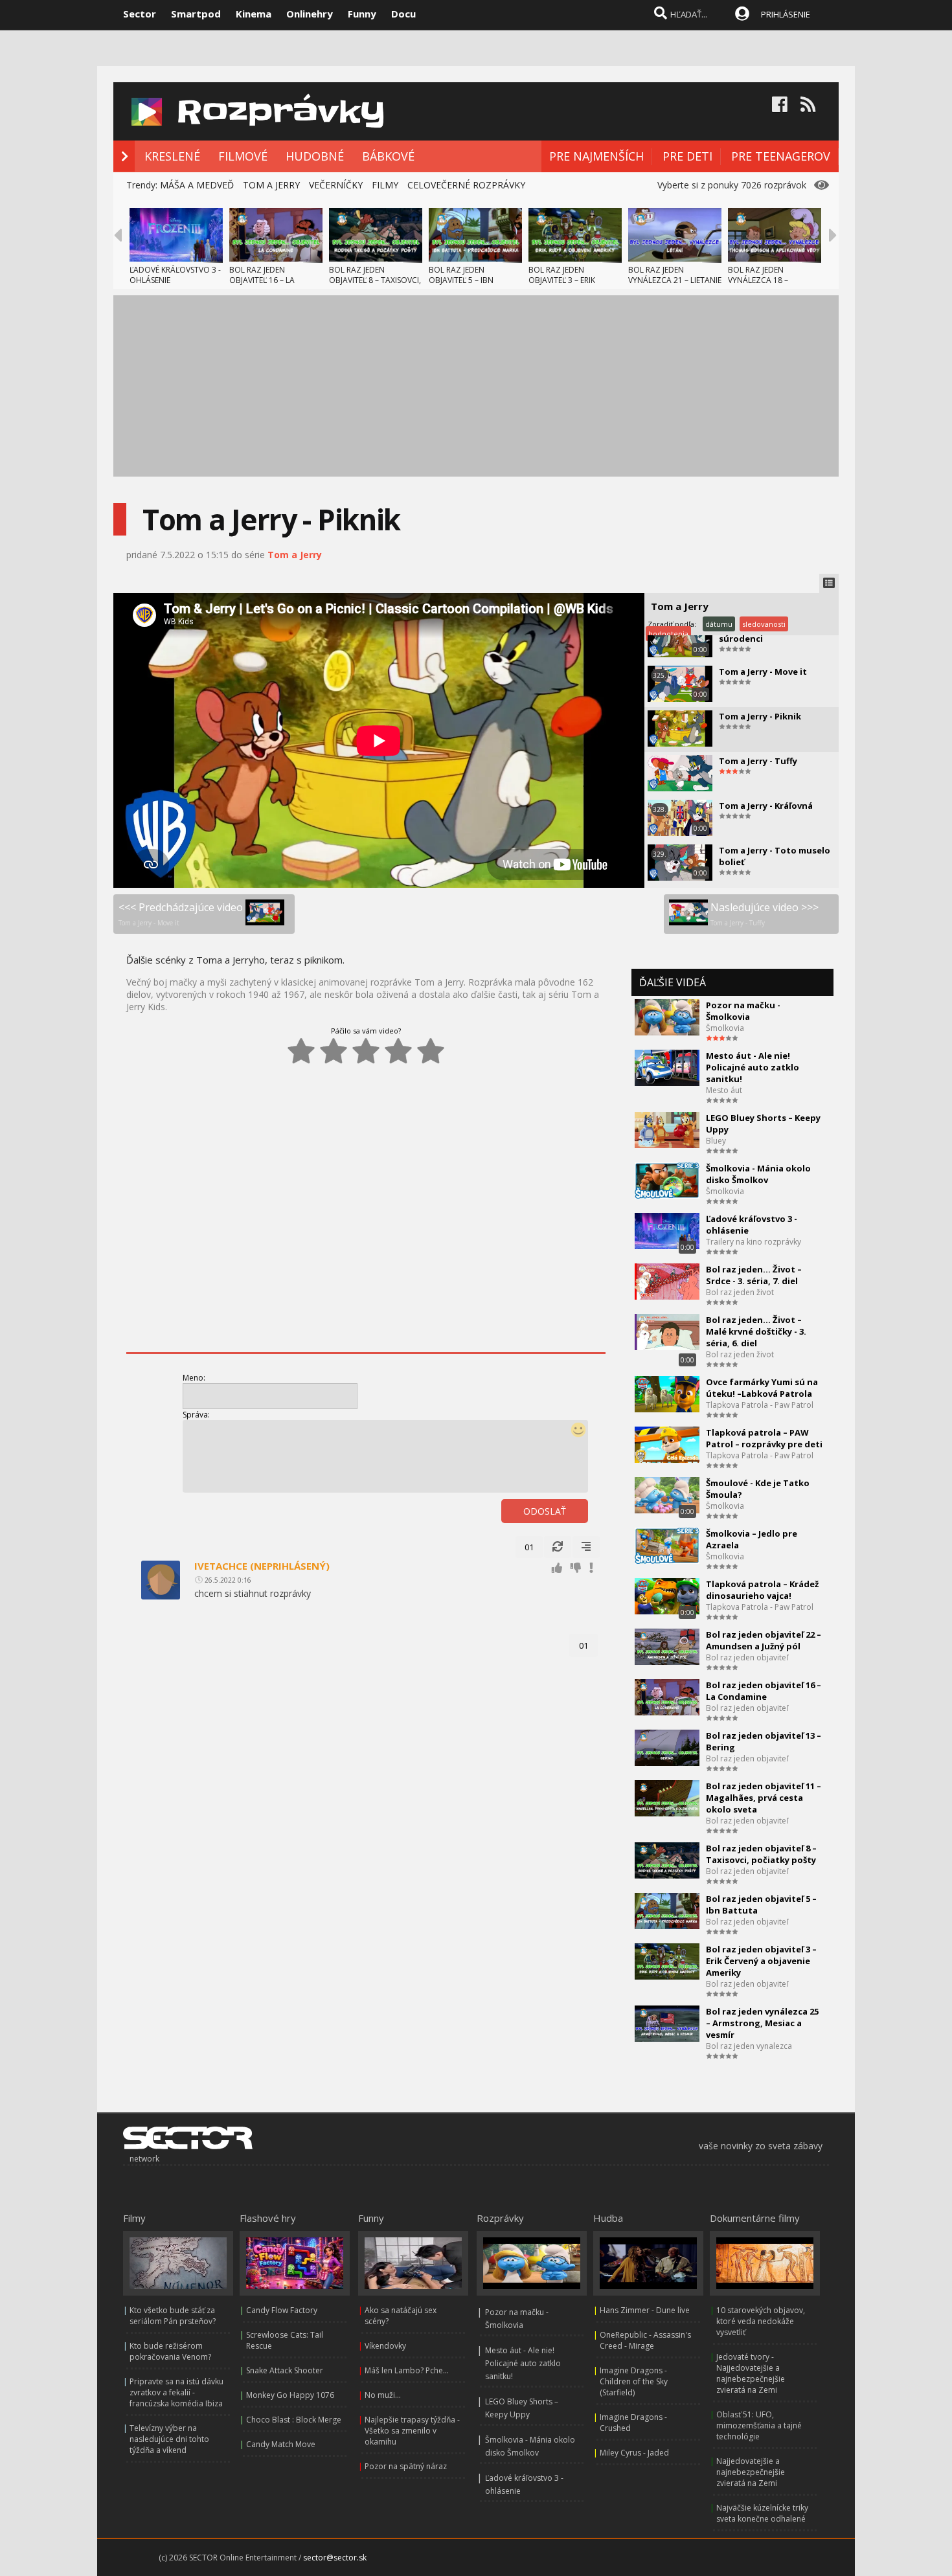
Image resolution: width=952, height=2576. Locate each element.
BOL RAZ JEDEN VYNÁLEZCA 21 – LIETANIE (675, 275)
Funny (362, 14)
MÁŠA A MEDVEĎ (197, 185)
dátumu (719, 624)
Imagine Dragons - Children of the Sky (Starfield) (634, 2381)
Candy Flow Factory (282, 2310)
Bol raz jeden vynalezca (749, 2046)
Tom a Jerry (295, 555)
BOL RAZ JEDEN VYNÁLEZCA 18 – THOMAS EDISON (759, 280)
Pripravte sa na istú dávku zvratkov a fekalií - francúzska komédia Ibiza (176, 2392)
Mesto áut (724, 1090)
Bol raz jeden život (740, 1292)
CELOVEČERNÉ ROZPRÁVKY (466, 185)
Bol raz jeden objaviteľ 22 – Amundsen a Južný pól (764, 1640)
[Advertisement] (476, 386)
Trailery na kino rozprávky (754, 1242)
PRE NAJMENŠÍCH (596, 156)
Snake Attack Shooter (285, 2370)
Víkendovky (385, 2346)
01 (529, 1547)
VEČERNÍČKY (336, 185)
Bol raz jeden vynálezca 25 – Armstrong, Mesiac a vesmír (762, 2023)
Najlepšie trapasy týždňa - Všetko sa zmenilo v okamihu (412, 2431)
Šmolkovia (725, 1028)
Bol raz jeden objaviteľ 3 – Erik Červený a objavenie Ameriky (761, 1961)
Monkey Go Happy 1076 (290, 2395)
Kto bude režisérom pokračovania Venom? (170, 2351)
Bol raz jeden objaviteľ (747, 1657)
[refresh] (558, 1547)
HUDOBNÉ (315, 156)
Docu (403, 14)
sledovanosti (764, 624)
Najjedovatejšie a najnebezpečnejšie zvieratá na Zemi (751, 2472)
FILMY (385, 185)
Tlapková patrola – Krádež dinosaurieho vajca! (762, 1590)
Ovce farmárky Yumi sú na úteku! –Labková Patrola (762, 1388)
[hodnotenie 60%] (366, 1051)
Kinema (254, 14)
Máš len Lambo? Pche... (407, 2370)
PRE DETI (687, 156)
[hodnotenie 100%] (431, 1051)
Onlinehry (310, 14)
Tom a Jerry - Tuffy (758, 761)
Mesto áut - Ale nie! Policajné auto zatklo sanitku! (753, 1067)
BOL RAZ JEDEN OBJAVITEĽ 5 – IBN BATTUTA (461, 280)
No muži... (383, 2395)
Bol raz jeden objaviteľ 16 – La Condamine (764, 1691)
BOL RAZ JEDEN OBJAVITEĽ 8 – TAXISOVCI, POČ (375, 280)
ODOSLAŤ (545, 1511)
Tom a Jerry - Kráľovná (766, 806)
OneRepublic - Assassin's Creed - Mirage (645, 2340)
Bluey (716, 1141)
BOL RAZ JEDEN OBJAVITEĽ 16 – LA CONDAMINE (262, 280)
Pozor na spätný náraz (406, 2466)
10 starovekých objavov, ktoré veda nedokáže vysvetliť (761, 2321)
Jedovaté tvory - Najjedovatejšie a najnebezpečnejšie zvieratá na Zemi (751, 2373)
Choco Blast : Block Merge (294, 2420)
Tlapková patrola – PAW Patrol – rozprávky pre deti (764, 1438)
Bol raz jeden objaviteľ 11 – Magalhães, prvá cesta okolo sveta (764, 1798)
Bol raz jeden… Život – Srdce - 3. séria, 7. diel (754, 1275)
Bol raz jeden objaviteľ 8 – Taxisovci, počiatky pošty (761, 1854)
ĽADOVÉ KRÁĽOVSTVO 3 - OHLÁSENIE (175, 275)
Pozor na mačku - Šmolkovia (743, 1011)
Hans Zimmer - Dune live (645, 2310)
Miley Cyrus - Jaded (634, 2453)
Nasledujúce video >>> (765, 914)
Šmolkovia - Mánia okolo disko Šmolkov (758, 1174)
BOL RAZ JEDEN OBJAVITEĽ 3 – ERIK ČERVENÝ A (562, 280)
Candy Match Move (281, 2444)
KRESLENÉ (172, 156)
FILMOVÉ (243, 156)
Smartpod (196, 14)
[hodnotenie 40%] (334, 1051)
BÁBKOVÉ (388, 156)
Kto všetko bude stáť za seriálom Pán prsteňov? (173, 2316)
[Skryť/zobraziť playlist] (829, 583)
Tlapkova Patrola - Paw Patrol (760, 1405)
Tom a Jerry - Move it (763, 672)
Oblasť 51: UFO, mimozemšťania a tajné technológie (759, 2425)
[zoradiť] (586, 1547)
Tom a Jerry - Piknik (760, 716)
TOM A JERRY (271, 185)
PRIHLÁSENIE (786, 14)
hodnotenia (668, 634)
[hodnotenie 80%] (398, 1051)
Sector (140, 14)
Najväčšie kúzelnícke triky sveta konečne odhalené (762, 2513)
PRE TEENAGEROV (781, 156)
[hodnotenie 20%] (301, 1051)
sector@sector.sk (335, 2558)
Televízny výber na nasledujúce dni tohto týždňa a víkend (169, 2439)
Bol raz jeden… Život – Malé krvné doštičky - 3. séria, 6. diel (756, 1331)
